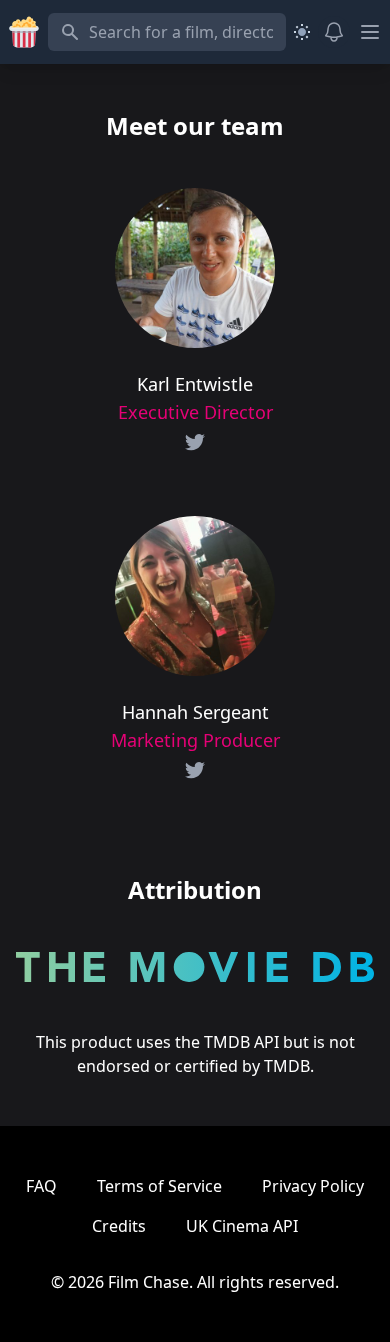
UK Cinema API (242, 1226)
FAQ (41, 1186)
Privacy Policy (313, 1186)
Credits (119, 1226)
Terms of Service (159, 1186)
